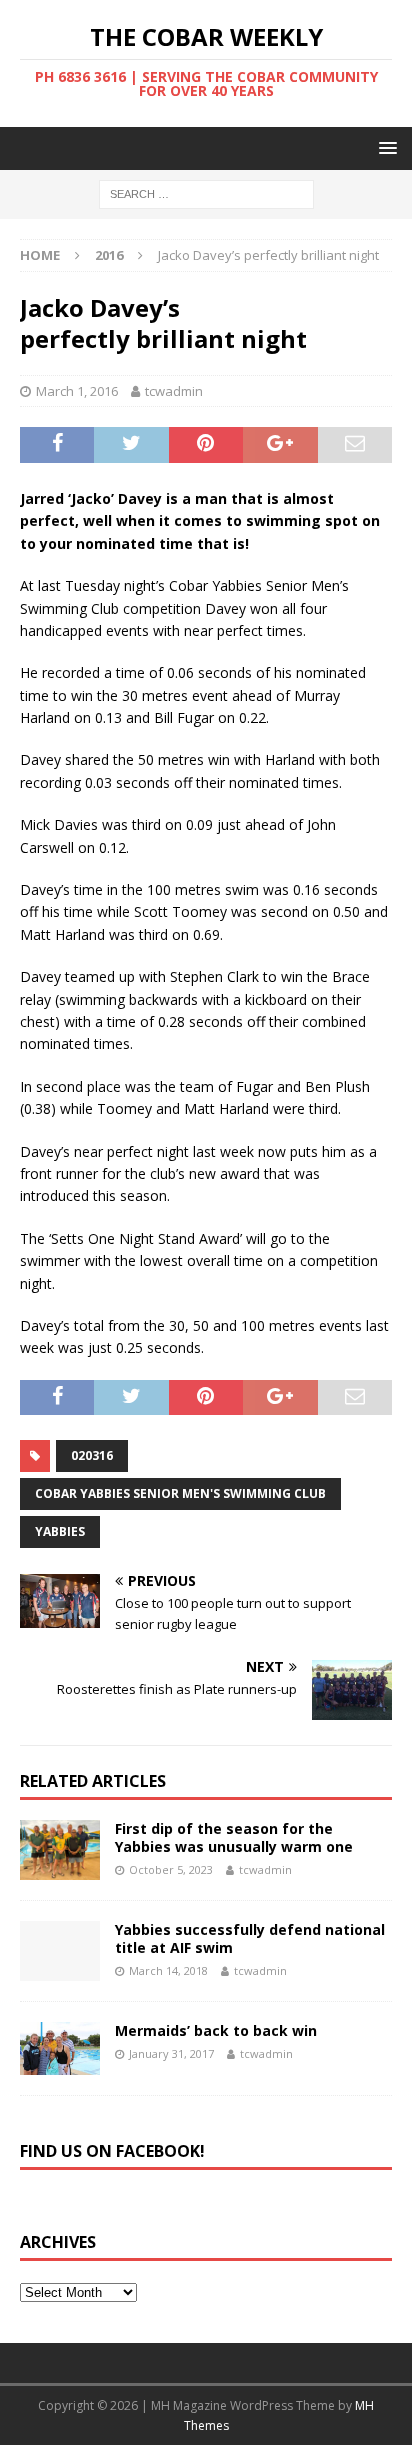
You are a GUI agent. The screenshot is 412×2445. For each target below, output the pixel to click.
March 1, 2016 (77, 391)
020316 (92, 1455)
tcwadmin (174, 391)
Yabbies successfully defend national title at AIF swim (250, 1938)
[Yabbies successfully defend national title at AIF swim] (60, 1951)
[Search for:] (206, 193)
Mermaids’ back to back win (216, 2030)
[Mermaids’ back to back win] (60, 2048)
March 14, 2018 (168, 1970)
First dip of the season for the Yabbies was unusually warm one (234, 1837)
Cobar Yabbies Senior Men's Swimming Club (180, 1493)
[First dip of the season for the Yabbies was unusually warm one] (60, 1850)
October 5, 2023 (171, 1869)
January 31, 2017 (171, 2053)
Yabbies (60, 1531)
